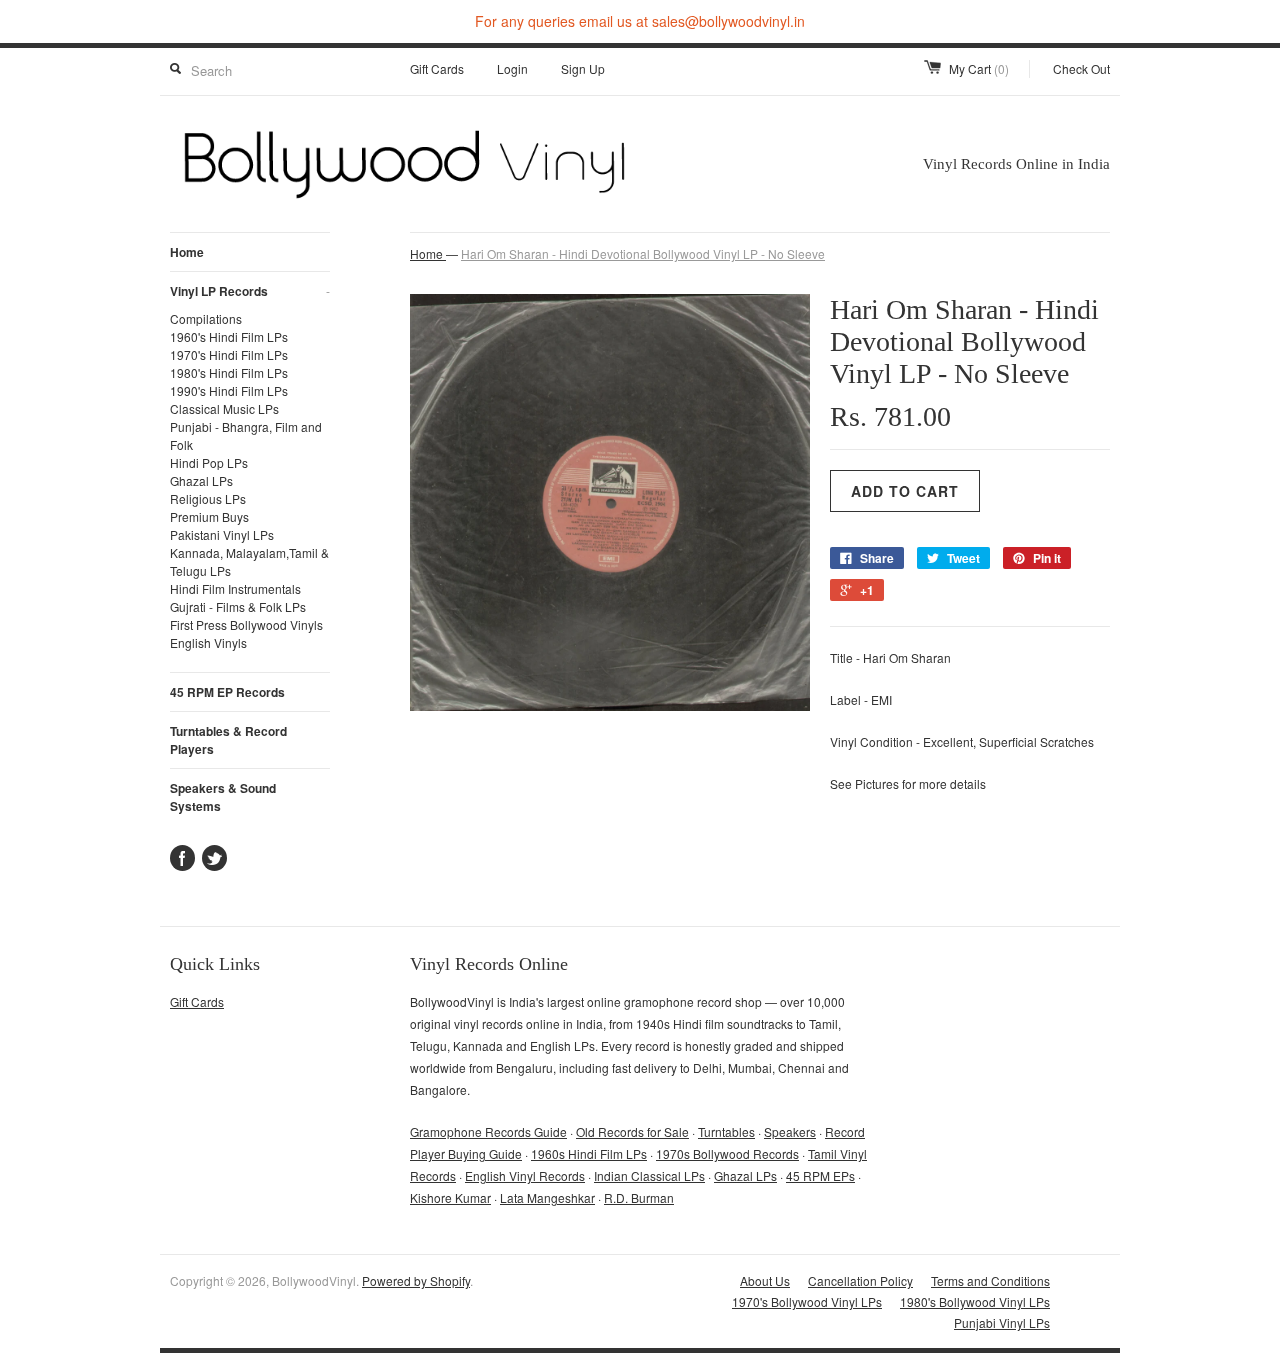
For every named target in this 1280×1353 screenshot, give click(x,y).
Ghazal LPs (201, 480)
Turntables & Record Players (228, 740)
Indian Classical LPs (649, 1175)
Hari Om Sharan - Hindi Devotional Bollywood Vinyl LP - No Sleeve (643, 253)
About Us (765, 1280)
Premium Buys (209, 516)
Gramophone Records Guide (488, 1131)
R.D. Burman (639, 1197)
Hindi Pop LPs (209, 462)
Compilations (206, 318)
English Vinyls (208, 642)
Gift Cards (437, 68)
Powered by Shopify (416, 1280)
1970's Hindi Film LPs (229, 354)
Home (187, 252)
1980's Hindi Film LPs (229, 372)
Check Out (1081, 68)
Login (512, 68)
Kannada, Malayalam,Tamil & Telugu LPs (249, 561)
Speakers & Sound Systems (223, 797)
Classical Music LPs (224, 408)
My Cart (979, 68)
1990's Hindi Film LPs (229, 390)
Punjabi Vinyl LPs (1002, 1322)
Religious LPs (208, 498)
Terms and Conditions (990, 1280)
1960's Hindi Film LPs (229, 336)
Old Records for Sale (632, 1131)
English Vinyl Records (525, 1175)
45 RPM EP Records (227, 692)
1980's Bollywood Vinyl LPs (975, 1301)
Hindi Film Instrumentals (235, 588)
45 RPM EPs (820, 1175)
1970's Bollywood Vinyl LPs (807, 1301)
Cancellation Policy (860, 1280)
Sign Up (583, 68)
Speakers (790, 1131)
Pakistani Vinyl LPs (222, 534)
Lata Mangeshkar (547, 1197)
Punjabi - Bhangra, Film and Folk (246, 435)
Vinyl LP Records (250, 291)
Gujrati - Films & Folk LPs (238, 606)
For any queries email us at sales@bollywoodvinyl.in (640, 21)
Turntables (726, 1131)
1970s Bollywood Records (727, 1153)
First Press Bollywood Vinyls (246, 624)
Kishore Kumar (450, 1197)
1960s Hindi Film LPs (589, 1153)
